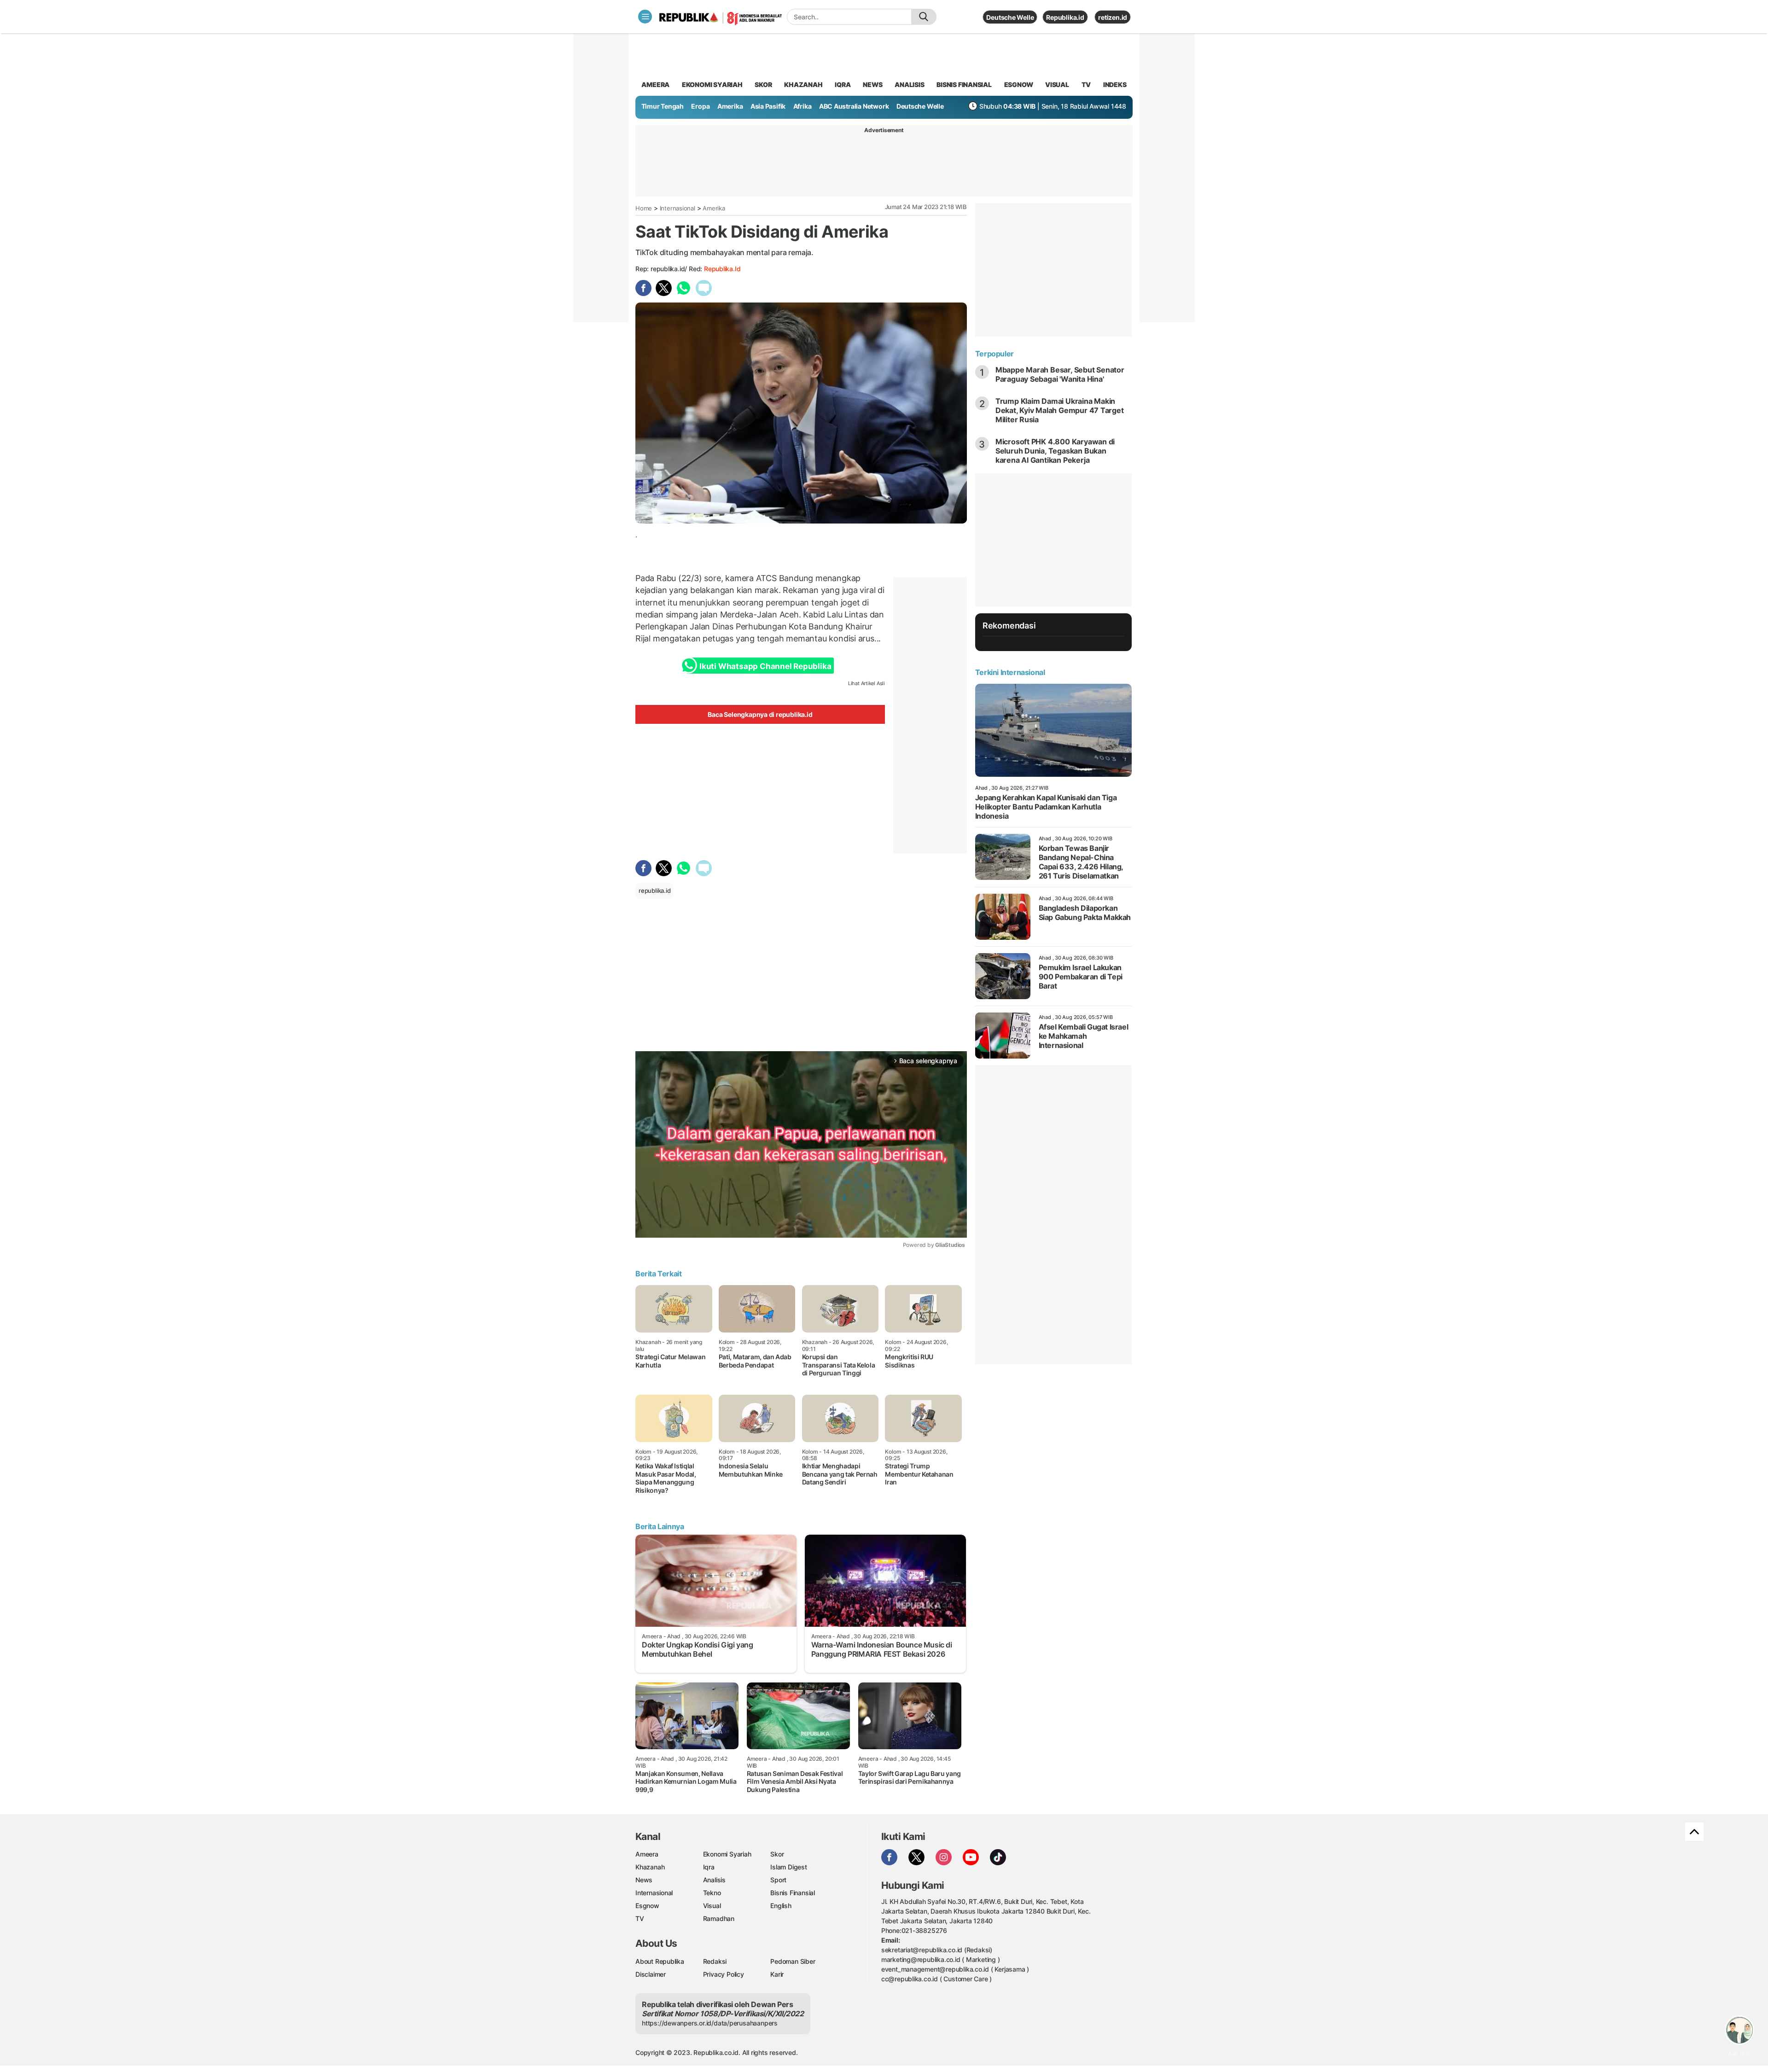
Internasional (678, 208)
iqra (843, 84)
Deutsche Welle (1010, 17)
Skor (777, 1854)
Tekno (712, 1893)
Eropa (700, 106)
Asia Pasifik (768, 106)
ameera (655, 84)
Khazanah (650, 1867)
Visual (712, 1906)
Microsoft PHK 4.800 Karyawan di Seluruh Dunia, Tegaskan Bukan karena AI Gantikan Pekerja (1055, 451)
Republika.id (1065, 17)
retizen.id (1113, 17)
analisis (909, 84)
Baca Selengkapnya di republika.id (760, 714)
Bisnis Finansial (964, 84)
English (781, 1906)
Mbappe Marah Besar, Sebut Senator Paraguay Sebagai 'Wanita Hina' (1060, 374)
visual (1057, 84)
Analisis (714, 1880)
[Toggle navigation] (645, 17)
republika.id (722, 269)
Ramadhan (719, 1918)
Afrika (803, 106)
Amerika (730, 106)
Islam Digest (788, 1867)
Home (644, 208)
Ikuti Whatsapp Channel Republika (765, 666)
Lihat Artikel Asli (867, 683)
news (872, 84)
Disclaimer (651, 1974)
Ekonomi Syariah (712, 84)
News (644, 1880)
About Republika (660, 1961)
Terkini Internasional (1010, 672)
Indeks (1115, 84)
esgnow (1019, 84)
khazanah (803, 84)
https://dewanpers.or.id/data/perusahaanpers (710, 2023)
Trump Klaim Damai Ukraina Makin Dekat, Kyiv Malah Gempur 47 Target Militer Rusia (1060, 410)
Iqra (709, 1867)
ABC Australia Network (854, 106)
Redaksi (715, 1961)
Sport (778, 1880)
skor (763, 84)
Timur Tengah (663, 106)
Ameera (647, 1854)
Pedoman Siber (793, 1961)
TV (1086, 84)
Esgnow (647, 1906)
